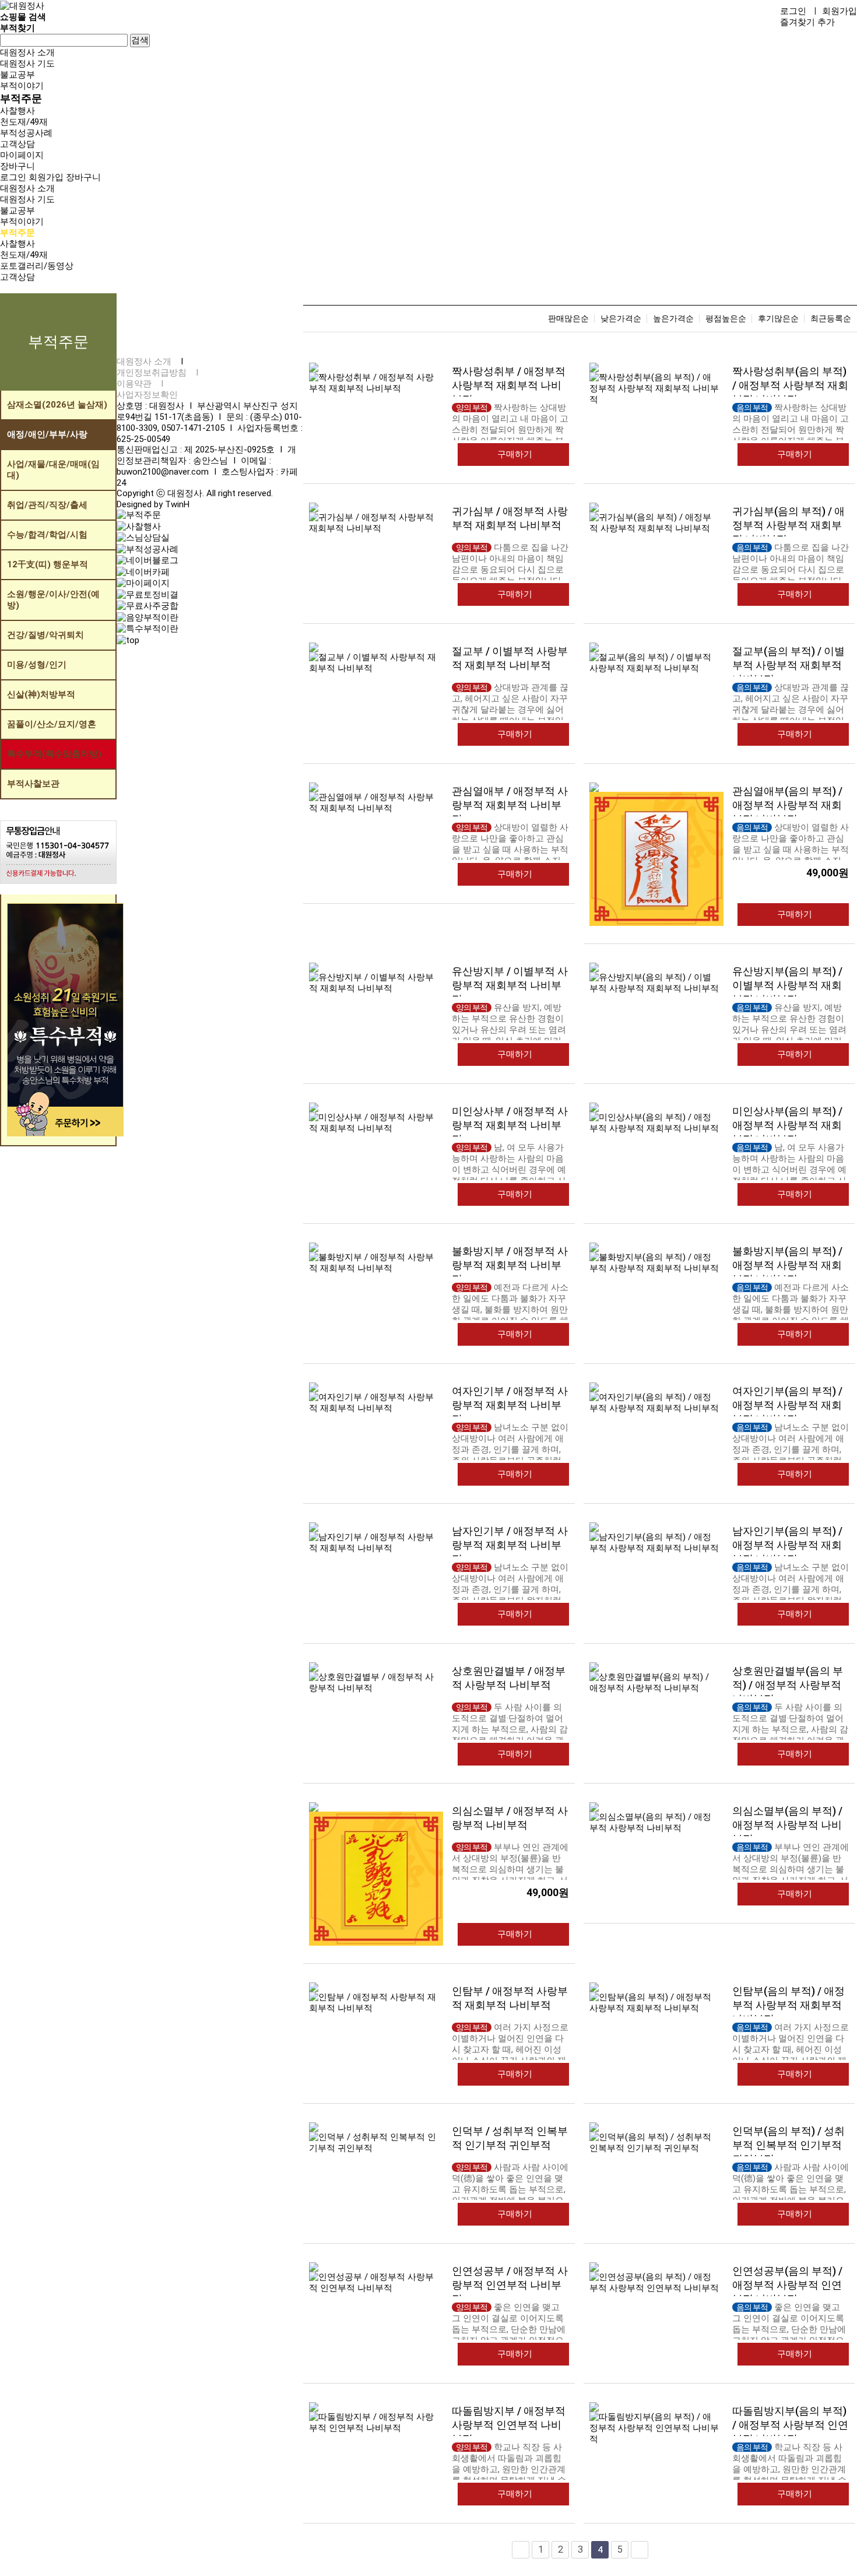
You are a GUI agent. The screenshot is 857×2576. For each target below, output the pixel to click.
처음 (521, 2550)
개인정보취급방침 (152, 373)
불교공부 (17, 75)
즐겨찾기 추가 (807, 22)
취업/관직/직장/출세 (47, 505)
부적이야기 (22, 86)
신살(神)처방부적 (41, 694)
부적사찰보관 (33, 784)
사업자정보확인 (147, 395)
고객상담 (17, 144)
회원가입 (840, 11)
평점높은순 (726, 319)
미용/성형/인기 (37, 665)
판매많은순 (568, 319)
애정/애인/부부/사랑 (47, 434)
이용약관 (134, 384)
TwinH (177, 504)
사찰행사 (17, 111)
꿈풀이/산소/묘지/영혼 (52, 724)
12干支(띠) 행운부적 (48, 564)
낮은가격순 (621, 319)
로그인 (793, 11)
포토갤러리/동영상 (37, 266)
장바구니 (83, 177)
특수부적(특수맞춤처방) (54, 754)
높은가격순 (673, 319)
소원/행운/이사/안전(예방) (53, 600)
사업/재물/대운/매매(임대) (53, 470)
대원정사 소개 (27, 52)
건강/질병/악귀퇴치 (45, 635)
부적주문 (21, 98)
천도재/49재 (24, 122)
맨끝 (640, 2550)
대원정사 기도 (27, 64)
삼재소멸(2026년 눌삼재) (57, 405)
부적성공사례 (26, 133)
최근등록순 (831, 319)
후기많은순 (778, 319)
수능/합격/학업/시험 (47, 535)
